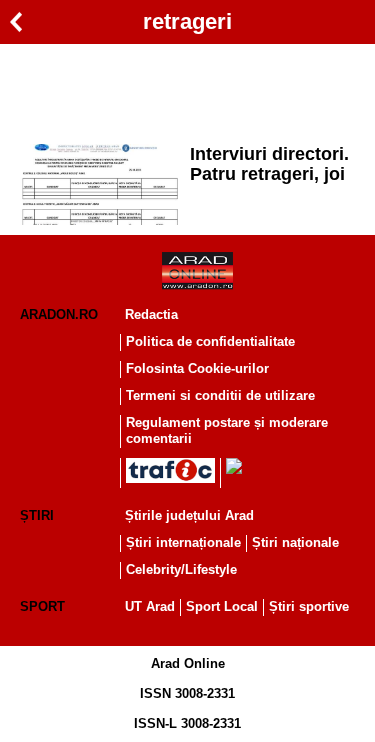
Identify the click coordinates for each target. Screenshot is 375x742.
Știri (37, 515)
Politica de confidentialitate (210, 341)
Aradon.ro (59, 314)
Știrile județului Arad (189, 515)
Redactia (151, 314)
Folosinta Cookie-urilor (197, 368)
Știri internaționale (183, 542)
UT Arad (150, 606)
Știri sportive (309, 606)
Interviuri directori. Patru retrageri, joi (269, 164)
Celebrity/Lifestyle (181, 569)
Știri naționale (295, 542)
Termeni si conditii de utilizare (220, 395)
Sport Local (222, 606)
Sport (42, 606)
